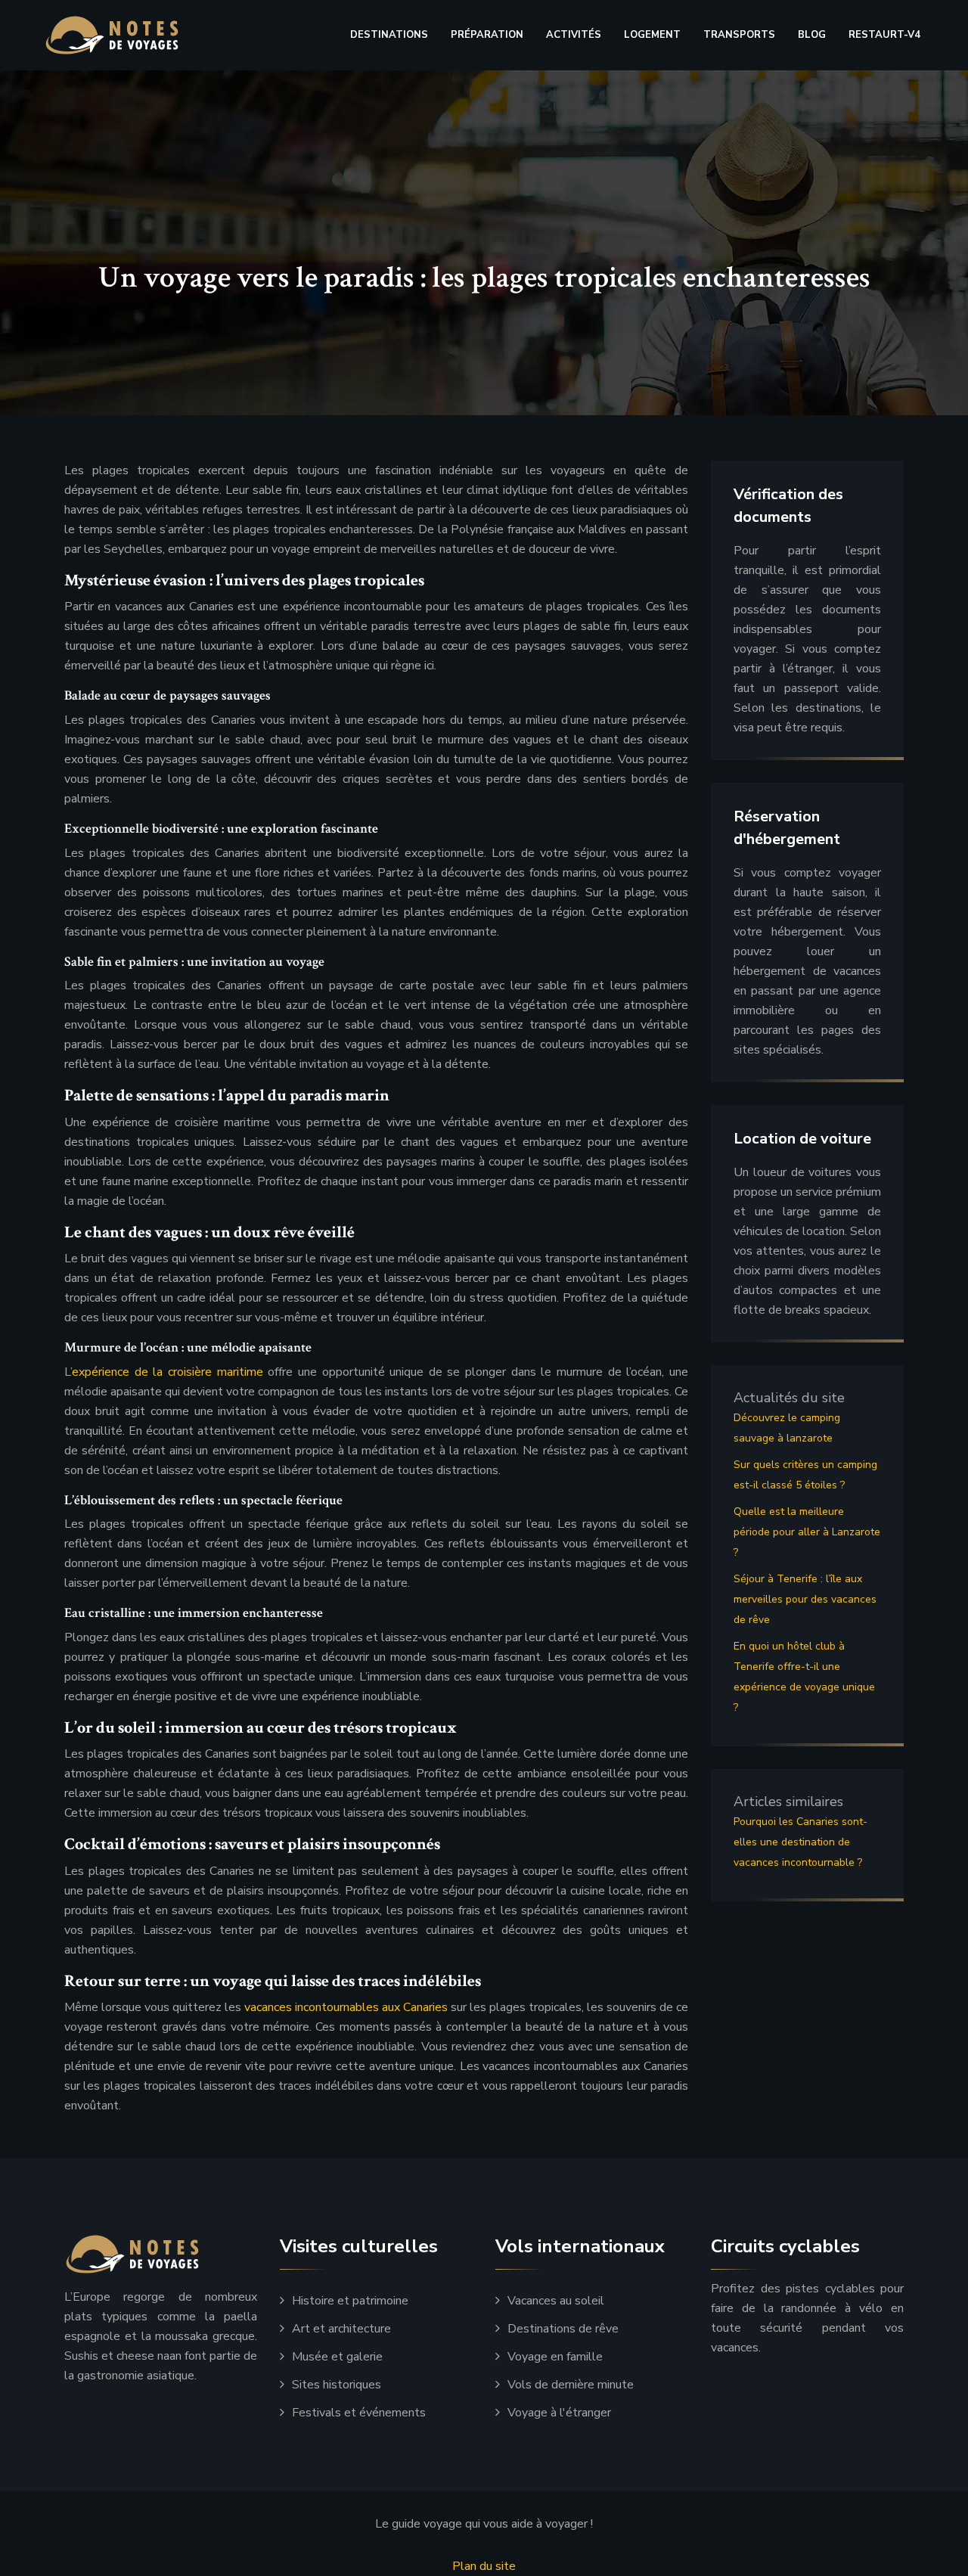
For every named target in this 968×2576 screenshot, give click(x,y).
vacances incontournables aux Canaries (346, 2007)
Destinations (389, 35)
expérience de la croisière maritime (168, 1372)
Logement (652, 35)
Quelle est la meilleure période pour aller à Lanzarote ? (807, 1532)
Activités (574, 35)
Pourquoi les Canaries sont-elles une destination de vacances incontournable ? (800, 1842)
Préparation (487, 35)
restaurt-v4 (884, 35)
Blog (812, 35)
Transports (739, 35)
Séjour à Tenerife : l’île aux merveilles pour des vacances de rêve (805, 1599)
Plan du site (484, 2566)
